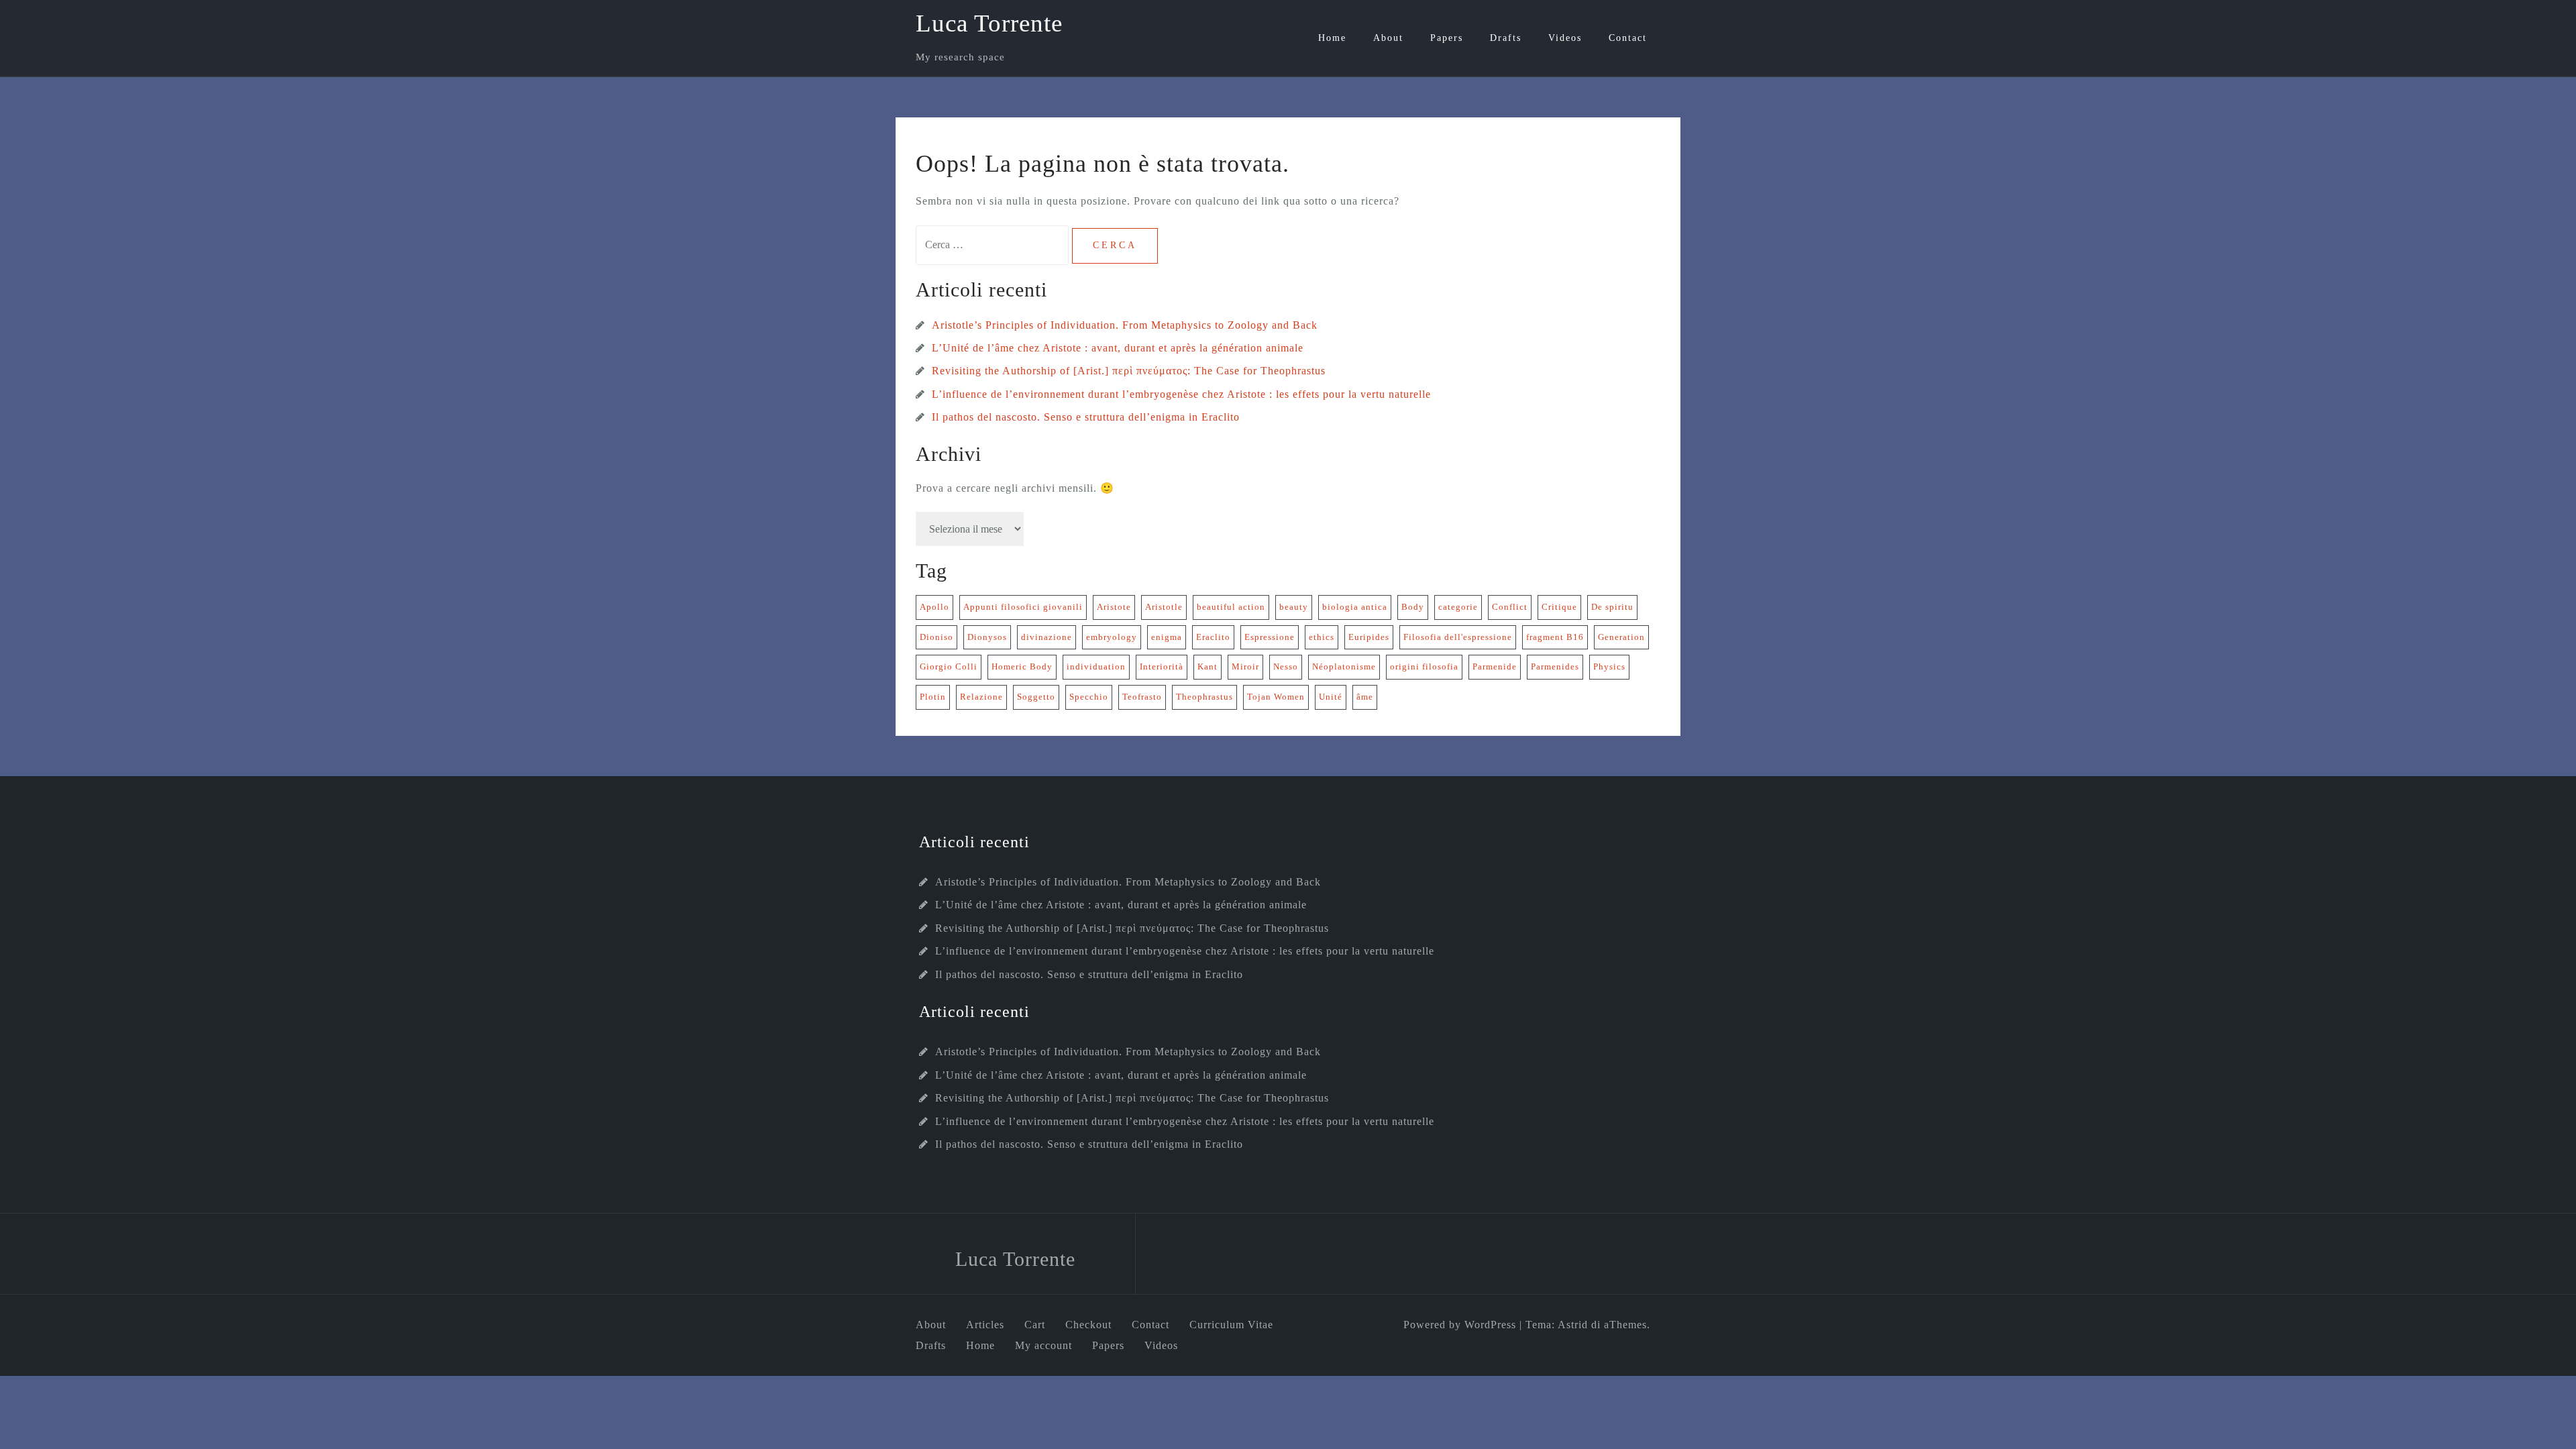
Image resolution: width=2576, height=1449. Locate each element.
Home (1332, 38)
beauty (1294, 607)
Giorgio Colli (949, 666)
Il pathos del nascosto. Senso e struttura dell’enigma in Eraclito (1086, 417)
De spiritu (1612, 607)
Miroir (1245, 666)
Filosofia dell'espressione (1458, 637)
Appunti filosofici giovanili (1023, 607)
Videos (1565, 38)
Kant (1207, 666)
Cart (1035, 1325)
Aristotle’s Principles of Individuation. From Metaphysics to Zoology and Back (1125, 325)
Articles (985, 1325)
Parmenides (1555, 666)
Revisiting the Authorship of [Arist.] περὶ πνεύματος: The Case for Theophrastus (1129, 371)
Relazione (981, 697)
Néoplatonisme (1344, 666)
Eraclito (1213, 637)
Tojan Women (1276, 697)
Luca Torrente (989, 23)
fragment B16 (1555, 637)
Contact (1628, 38)
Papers (1447, 38)
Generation (1621, 637)
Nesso (1286, 666)
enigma (1167, 637)
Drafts (1506, 38)
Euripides (1369, 637)
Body (1413, 607)
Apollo (934, 607)
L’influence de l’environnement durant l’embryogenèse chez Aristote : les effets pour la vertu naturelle (1181, 394)
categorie (1458, 607)
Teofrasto (1142, 697)
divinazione (1046, 637)
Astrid (1573, 1325)
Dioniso (936, 637)
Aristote (1114, 607)
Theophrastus (1204, 697)
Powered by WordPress (1460, 1325)
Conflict (1510, 607)
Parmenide (1495, 666)
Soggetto (1036, 697)
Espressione (1270, 637)
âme (1365, 697)
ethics (1322, 637)
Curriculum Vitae (1231, 1325)
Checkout (1088, 1325)
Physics (1609, 666)
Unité (1331, 697)
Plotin (933, 697)
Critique (1559, 607)
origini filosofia (1424, 666)
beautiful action (1231, 607)
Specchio (1089, 697)
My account (1043, 1345)
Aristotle (1164, 607)
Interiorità (1162, 666)
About (1388, 38)
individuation (1096, 666)
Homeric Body (1022, 666)
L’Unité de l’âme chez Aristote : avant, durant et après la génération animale (1118, 348)
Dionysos (987, 637)
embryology (1112, 637)
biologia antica (1355, 607)
